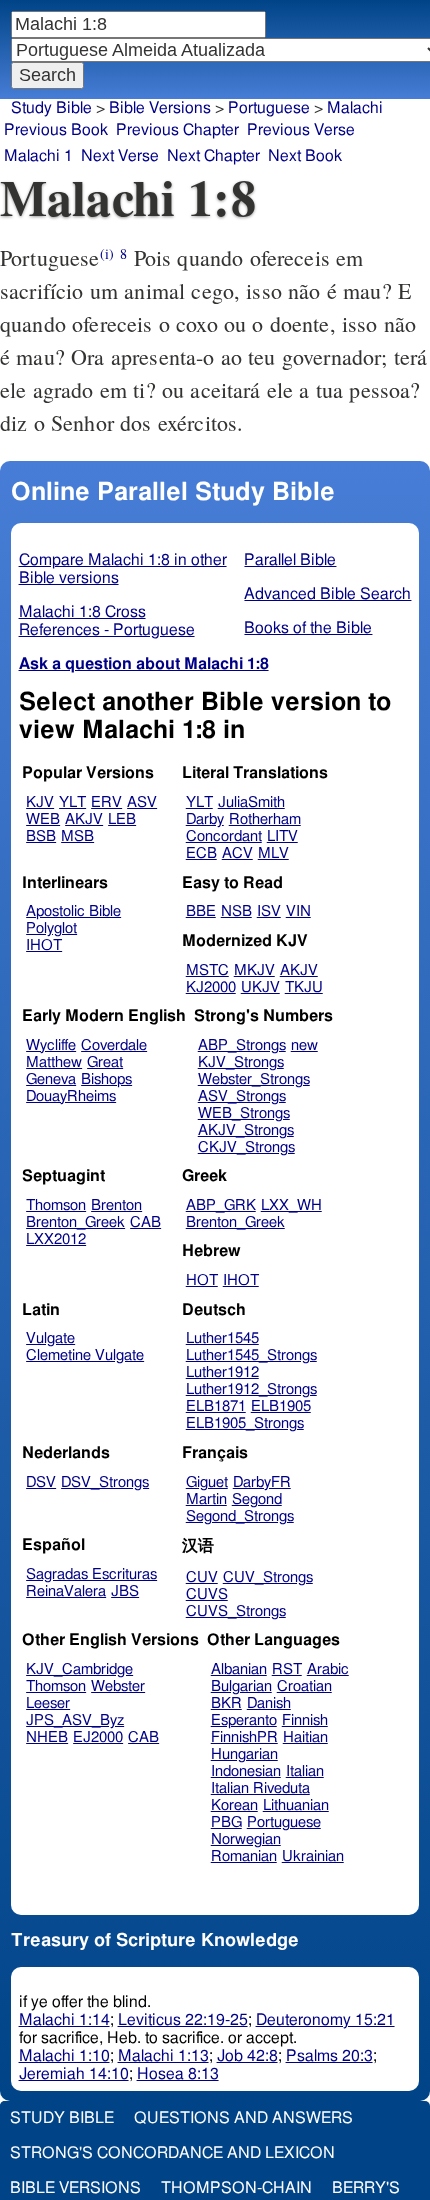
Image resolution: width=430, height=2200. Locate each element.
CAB (145, 1222)
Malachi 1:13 (163, 2056)
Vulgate (50, 1338)
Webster (118, 1686)
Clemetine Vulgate (85, 1355)
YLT (72, 802)
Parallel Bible (290, 560)
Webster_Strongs (254, 1079)
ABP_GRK (221, 1205)
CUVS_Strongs (236, 1611)
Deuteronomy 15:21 (325, 2020)
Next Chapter (213, 156)
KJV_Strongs (241, 1062)
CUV (202, 1577)
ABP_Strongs (242, 1045)
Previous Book (56, 130)
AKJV (84, 819)
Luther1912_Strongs (251, 1389)
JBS (125, 1591)
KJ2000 (211, 987)
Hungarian (244, 1754)
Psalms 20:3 (329, 2056)
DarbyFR (262, 1482)
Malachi (355, 108)
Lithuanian (296, 1805)
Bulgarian (241, 1686)
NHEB (47, 1737)
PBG (226, 1822)
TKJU (304, 987)
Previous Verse (301, 130)
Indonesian (246, 1771)
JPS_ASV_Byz (75, 1720)
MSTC (207, 970)
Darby (205, 819)
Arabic (328, 1669)
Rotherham (265, 819)
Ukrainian (313, 1856)
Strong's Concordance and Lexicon (172, 2153)
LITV (282, 836)
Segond (257, 1499)
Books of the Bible (308, 628)
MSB (77, 836)
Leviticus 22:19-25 (183, 2020)
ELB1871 (216, 1406)
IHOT (44, 945)
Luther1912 (222, 1372)
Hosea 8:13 (178, 2074)
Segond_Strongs (240, 1516)
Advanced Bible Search (327, 594)
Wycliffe (51, 1045)
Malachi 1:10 (64, 2056)
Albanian (239, 1669)
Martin (206, 1499)
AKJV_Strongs (246, 1130)
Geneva (51, 1079)
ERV (106, 802)
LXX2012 (56, 1239)
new (304, 1045)
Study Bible (51, 108)
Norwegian (246, 1839)
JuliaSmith (251, 802)
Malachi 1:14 (64, 2020)
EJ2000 (98, 1737)
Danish (269, 1703)
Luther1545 (222, 1338)
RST (287, 1669)
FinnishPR (244, 1737)
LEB (122, 819)
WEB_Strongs (244, 1113)
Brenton (116, 1205)
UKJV (260, 987)
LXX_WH (291, 1205)
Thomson (56, 1205)
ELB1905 (281, 1406)
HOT (202, 1280)
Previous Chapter (177, 130)
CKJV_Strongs (246, 1147)
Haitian (305, 1737)
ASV (142, 802)
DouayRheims (71, 1096)
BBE (201, 911)
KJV (40, 802)
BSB (41, 836)
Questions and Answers (243, 2118)
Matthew (54, 1062)
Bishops (106, 1079)
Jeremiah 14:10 (74, 2074)
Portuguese (284, 1822)
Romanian (244, 1856)
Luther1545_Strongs (251, 1355)
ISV (269, 911)
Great (105, 1062)
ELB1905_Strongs (245, 1423)
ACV (237, 853)
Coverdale (114, 1045)
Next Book (305, 156)
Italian (305, 1771)
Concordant (224, 836)
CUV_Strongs (268, 1577)
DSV (41, 1482)
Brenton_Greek (75, 1222)
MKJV (254, 970)
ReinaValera (66, 1591)
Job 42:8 (247, 2056)
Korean (234, 1805)
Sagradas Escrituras (91, 1574)
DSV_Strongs (105, 1482)
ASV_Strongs (242, 1096)
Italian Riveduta (260, 1788)
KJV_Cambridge (79, 1669)
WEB (43, 819)
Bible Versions (160, 108)
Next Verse (120, 156)
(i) (107, 253)
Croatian (304, 1686)
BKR (226, 1703)
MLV (273, 853)
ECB (201, 853)
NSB (236, 911)
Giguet (207, 1482)
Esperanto (244, 1720)
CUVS (207, 1594)
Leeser (48, 1703)
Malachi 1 (38, 156)
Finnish (305, 1720)
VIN (298, 911)
